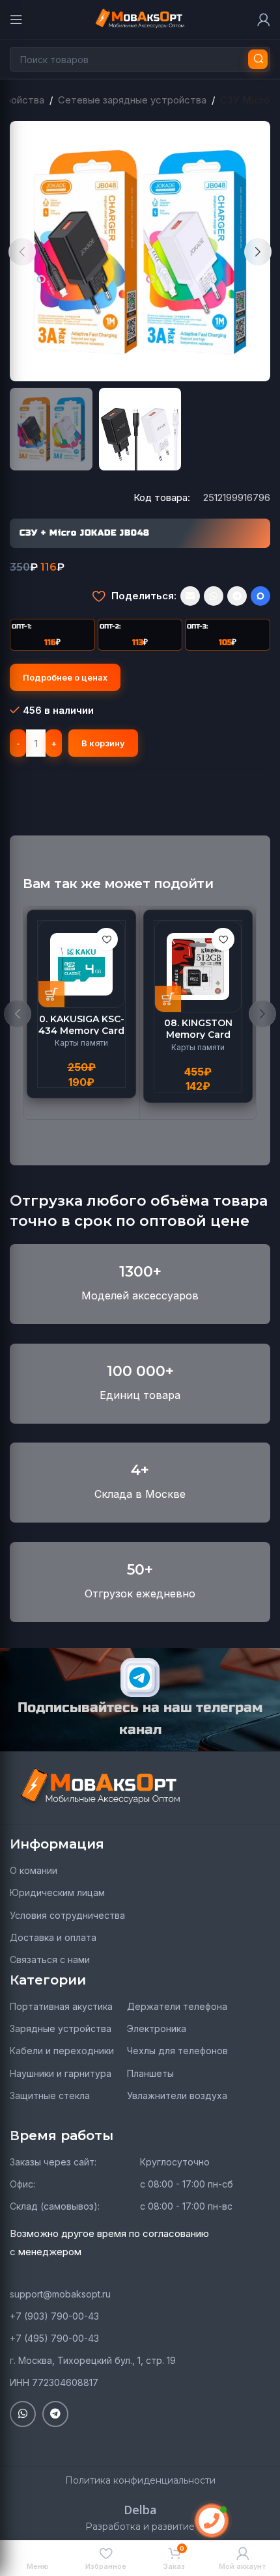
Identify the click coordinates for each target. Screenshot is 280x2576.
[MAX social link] (260, 596)
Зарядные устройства (61, 2028)
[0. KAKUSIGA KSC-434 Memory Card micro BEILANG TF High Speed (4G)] (81, 964)
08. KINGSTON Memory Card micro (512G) (198, 1035)
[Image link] (101, 1787)
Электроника (157, 2028)
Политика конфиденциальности (140, 2480)
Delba (140, 2510)
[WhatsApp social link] (214, 596)
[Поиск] (258, 59)
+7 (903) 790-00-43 (54, 2316)
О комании (34, 1870)
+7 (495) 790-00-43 (54, 2338)
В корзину (103, 743)
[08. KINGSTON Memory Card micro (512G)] (198, 967)
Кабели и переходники (62, 2051)
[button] (22, 252)
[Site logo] (140, 19)
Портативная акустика (61, 2006)
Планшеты (150, 2073)
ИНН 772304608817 (54, 2382)
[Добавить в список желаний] (99, 596)
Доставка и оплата (53, 1937)
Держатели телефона (177, 2006)
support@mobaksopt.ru (60, 2294)
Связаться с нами (50, 1959)
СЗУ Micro (245, 100)
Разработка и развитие (140, 2527)
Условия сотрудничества (67, 1915)
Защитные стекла (50, 2095)
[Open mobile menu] (16, 20)
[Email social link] (190, 596)
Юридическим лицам (57, 1892)
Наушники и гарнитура (61, 2073)
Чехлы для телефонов (177, 2051)
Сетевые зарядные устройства (132, 100)
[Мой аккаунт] (264, 20)
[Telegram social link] (237, 596)
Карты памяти (81, 1043)
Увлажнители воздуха (177, 2095)
